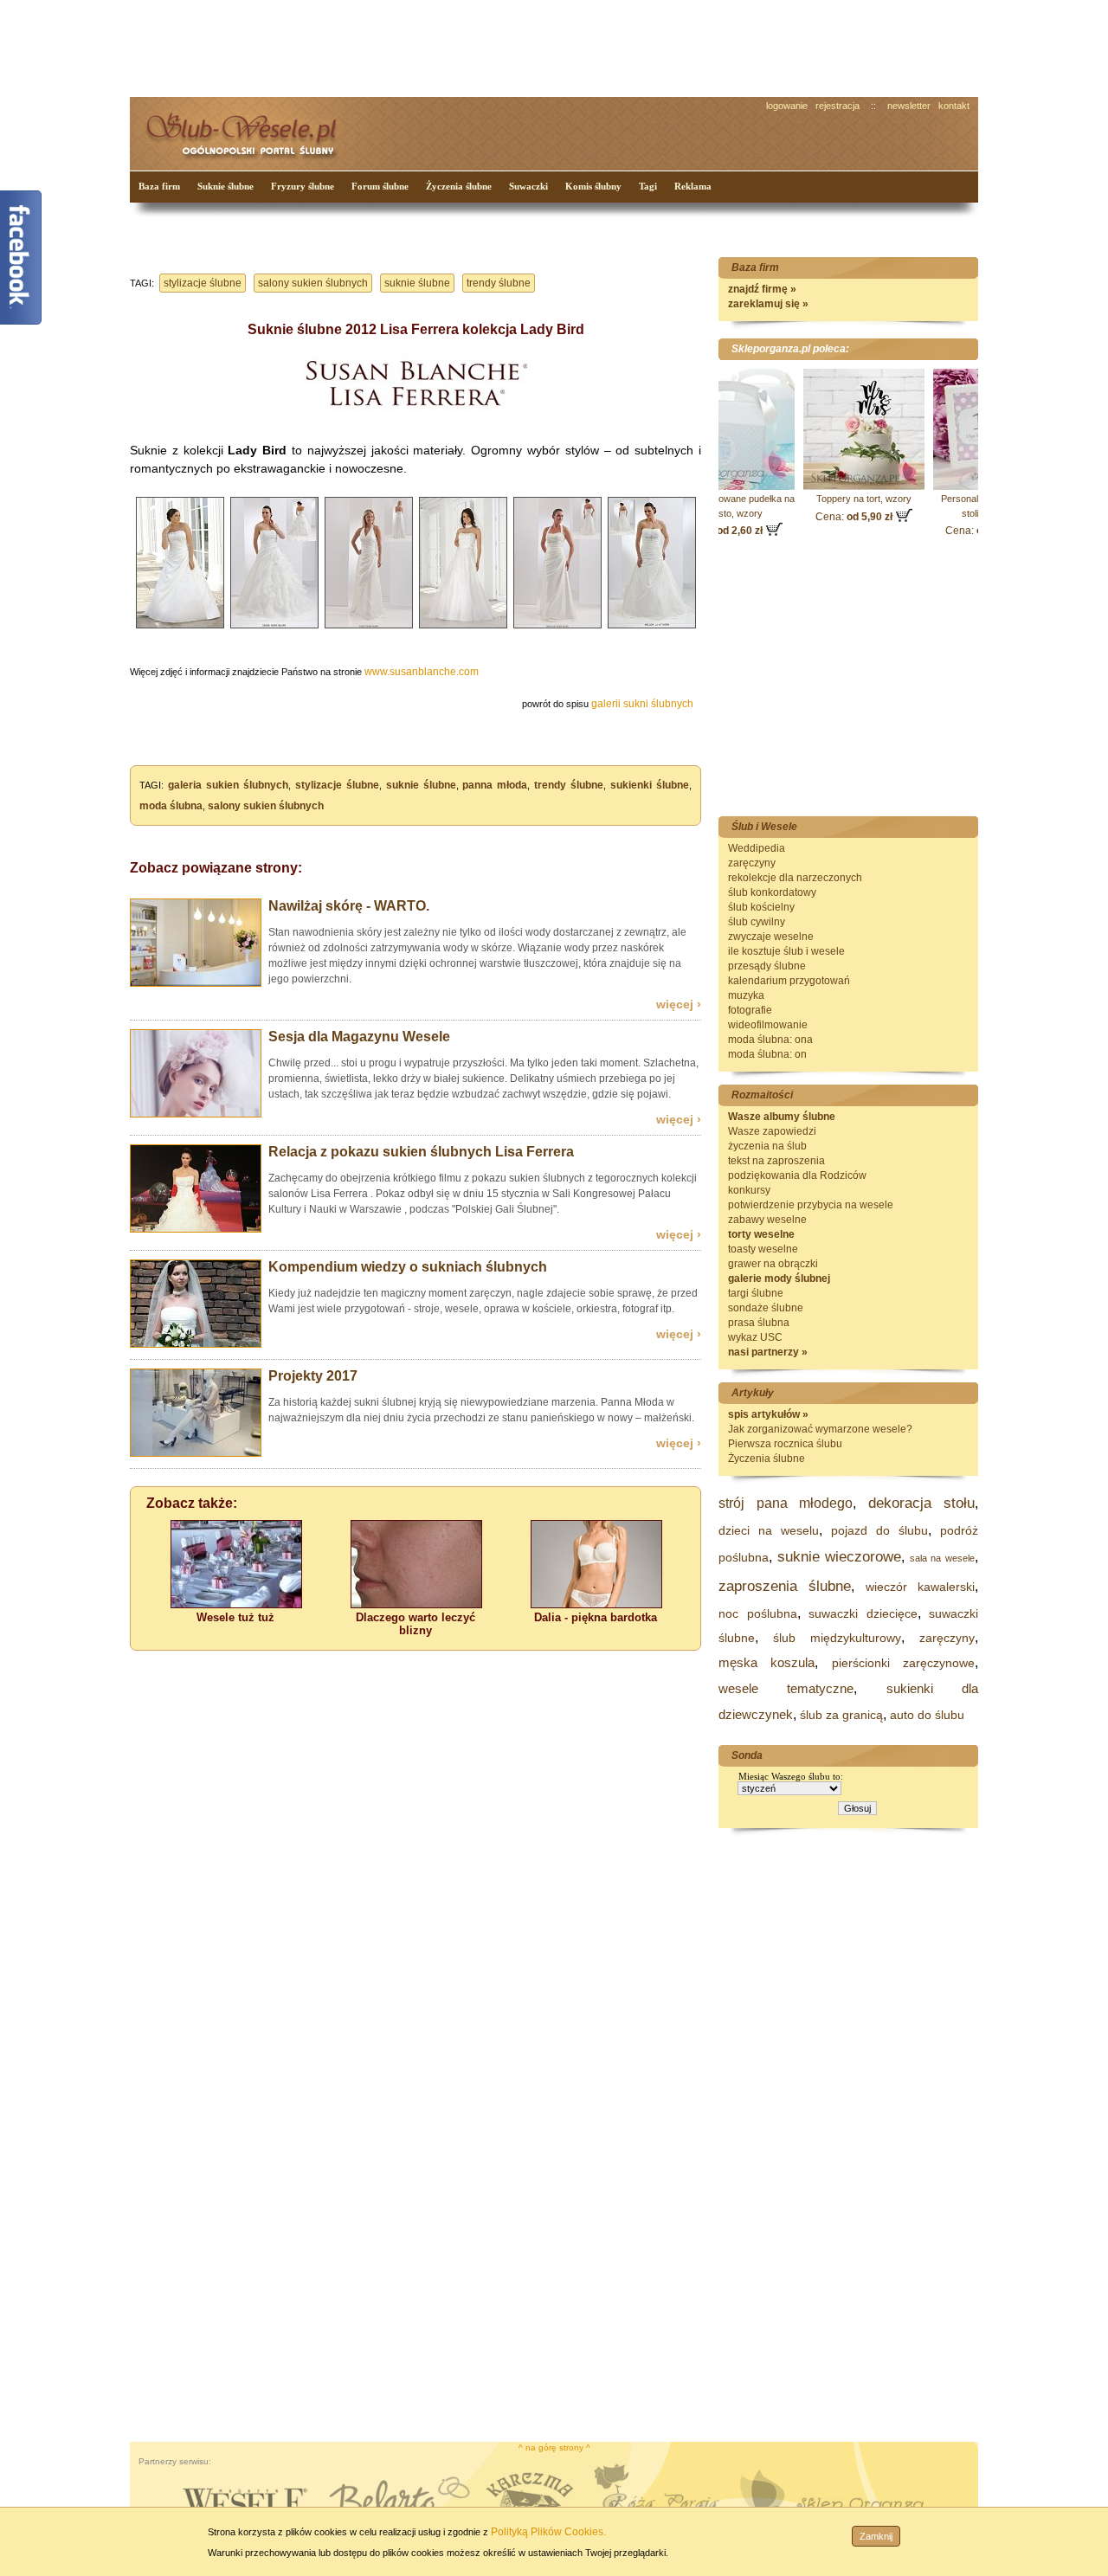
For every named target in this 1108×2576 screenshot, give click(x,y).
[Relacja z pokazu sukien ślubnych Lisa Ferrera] (196, 1229)
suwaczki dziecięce (863, 1613)
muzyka (746, 995)
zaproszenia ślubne (785, 1586)
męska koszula (767, 1662)
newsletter (909, 106)
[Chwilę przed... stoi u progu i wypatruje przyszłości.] (196, 1114)
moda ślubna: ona (770, 1040)
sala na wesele (942, 1558)
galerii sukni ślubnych (642, 704)
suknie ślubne (417, 283)
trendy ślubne (499, 283)
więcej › (679, 1004)
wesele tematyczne (786, 1688)
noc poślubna (758, 1613)
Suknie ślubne (225, 186)
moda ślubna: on (767, 1054)
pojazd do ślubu (879, 1530)
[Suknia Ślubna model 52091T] (369, 629)
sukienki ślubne (650, 785)
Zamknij (876, 2536)
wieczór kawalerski (920, 1587)
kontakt (954, 106)
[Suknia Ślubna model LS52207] (180, 629)
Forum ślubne (380, 186)
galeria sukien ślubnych (228, 785)
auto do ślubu (927, 1715)
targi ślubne (756, 1293)
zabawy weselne (767, 1220)
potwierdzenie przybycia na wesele (811, 1205)
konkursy (749, 1190)
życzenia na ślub (767, 1146)
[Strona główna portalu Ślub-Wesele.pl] (251, 130)
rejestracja (837, 106)
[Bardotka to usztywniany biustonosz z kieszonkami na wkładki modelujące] (596, 1604)
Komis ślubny (593, 186)
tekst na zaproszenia (776, 1161)
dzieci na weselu (769, 1530)
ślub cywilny (757, 922)
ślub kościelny (761, 907)
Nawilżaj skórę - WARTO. (349, 906)
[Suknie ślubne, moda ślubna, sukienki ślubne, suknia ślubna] (196, 1344)
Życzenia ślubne (459, 186)
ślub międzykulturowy (837, 1638)
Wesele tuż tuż (235, 1617)
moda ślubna (171, 806)
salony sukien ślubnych (313, 283)
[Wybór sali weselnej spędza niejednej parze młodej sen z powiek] (236, 1604)
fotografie (750, 1010)
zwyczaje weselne (771, 937)
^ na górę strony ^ (554, 2447)
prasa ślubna (759, 1323)
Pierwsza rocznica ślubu (785, 1444)
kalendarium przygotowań (789, 981)
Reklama (693, 186)
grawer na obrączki (773, 1264)
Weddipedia (757, 848)
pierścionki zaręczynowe (903, 1663)
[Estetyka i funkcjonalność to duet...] (196, 1453)
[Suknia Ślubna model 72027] (463, 629)
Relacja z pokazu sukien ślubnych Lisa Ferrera (421, 1152)
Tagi (648, 186)
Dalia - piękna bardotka (596, 1617)
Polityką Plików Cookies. (548, 2532)
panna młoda (495, 785)
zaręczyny (752, 863)
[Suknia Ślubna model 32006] (274, 629)
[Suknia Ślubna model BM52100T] (557, 629)
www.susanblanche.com (422, 672)
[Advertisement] (454, 47)
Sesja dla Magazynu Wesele (359, 1037)
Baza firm (159, 186)
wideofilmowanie (768, 1025)
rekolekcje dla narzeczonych (795, 878)
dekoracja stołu (922, 1503)
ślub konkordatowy (772, 892)
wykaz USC (755, 1337)
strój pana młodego (786, 1503)
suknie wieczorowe (840, 1557)
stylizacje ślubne (203, 283)
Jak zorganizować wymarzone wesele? (820, 1429)
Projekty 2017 (313, 1376)
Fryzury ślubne (303, 186)
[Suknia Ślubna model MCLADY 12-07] (652, 629)
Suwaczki (528, 186)
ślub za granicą (841, 1715)
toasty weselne (763, 1249)
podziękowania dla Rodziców (797, 1175)
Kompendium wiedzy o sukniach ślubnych (408, 1267)
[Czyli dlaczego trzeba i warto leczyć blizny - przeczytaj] (416, 1604)
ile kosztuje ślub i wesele (786, 951)
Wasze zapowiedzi (772, 1131)
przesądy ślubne (767, 966)
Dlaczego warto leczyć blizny (415, 1624)
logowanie (787, 106)
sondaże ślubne (766, 1308)
